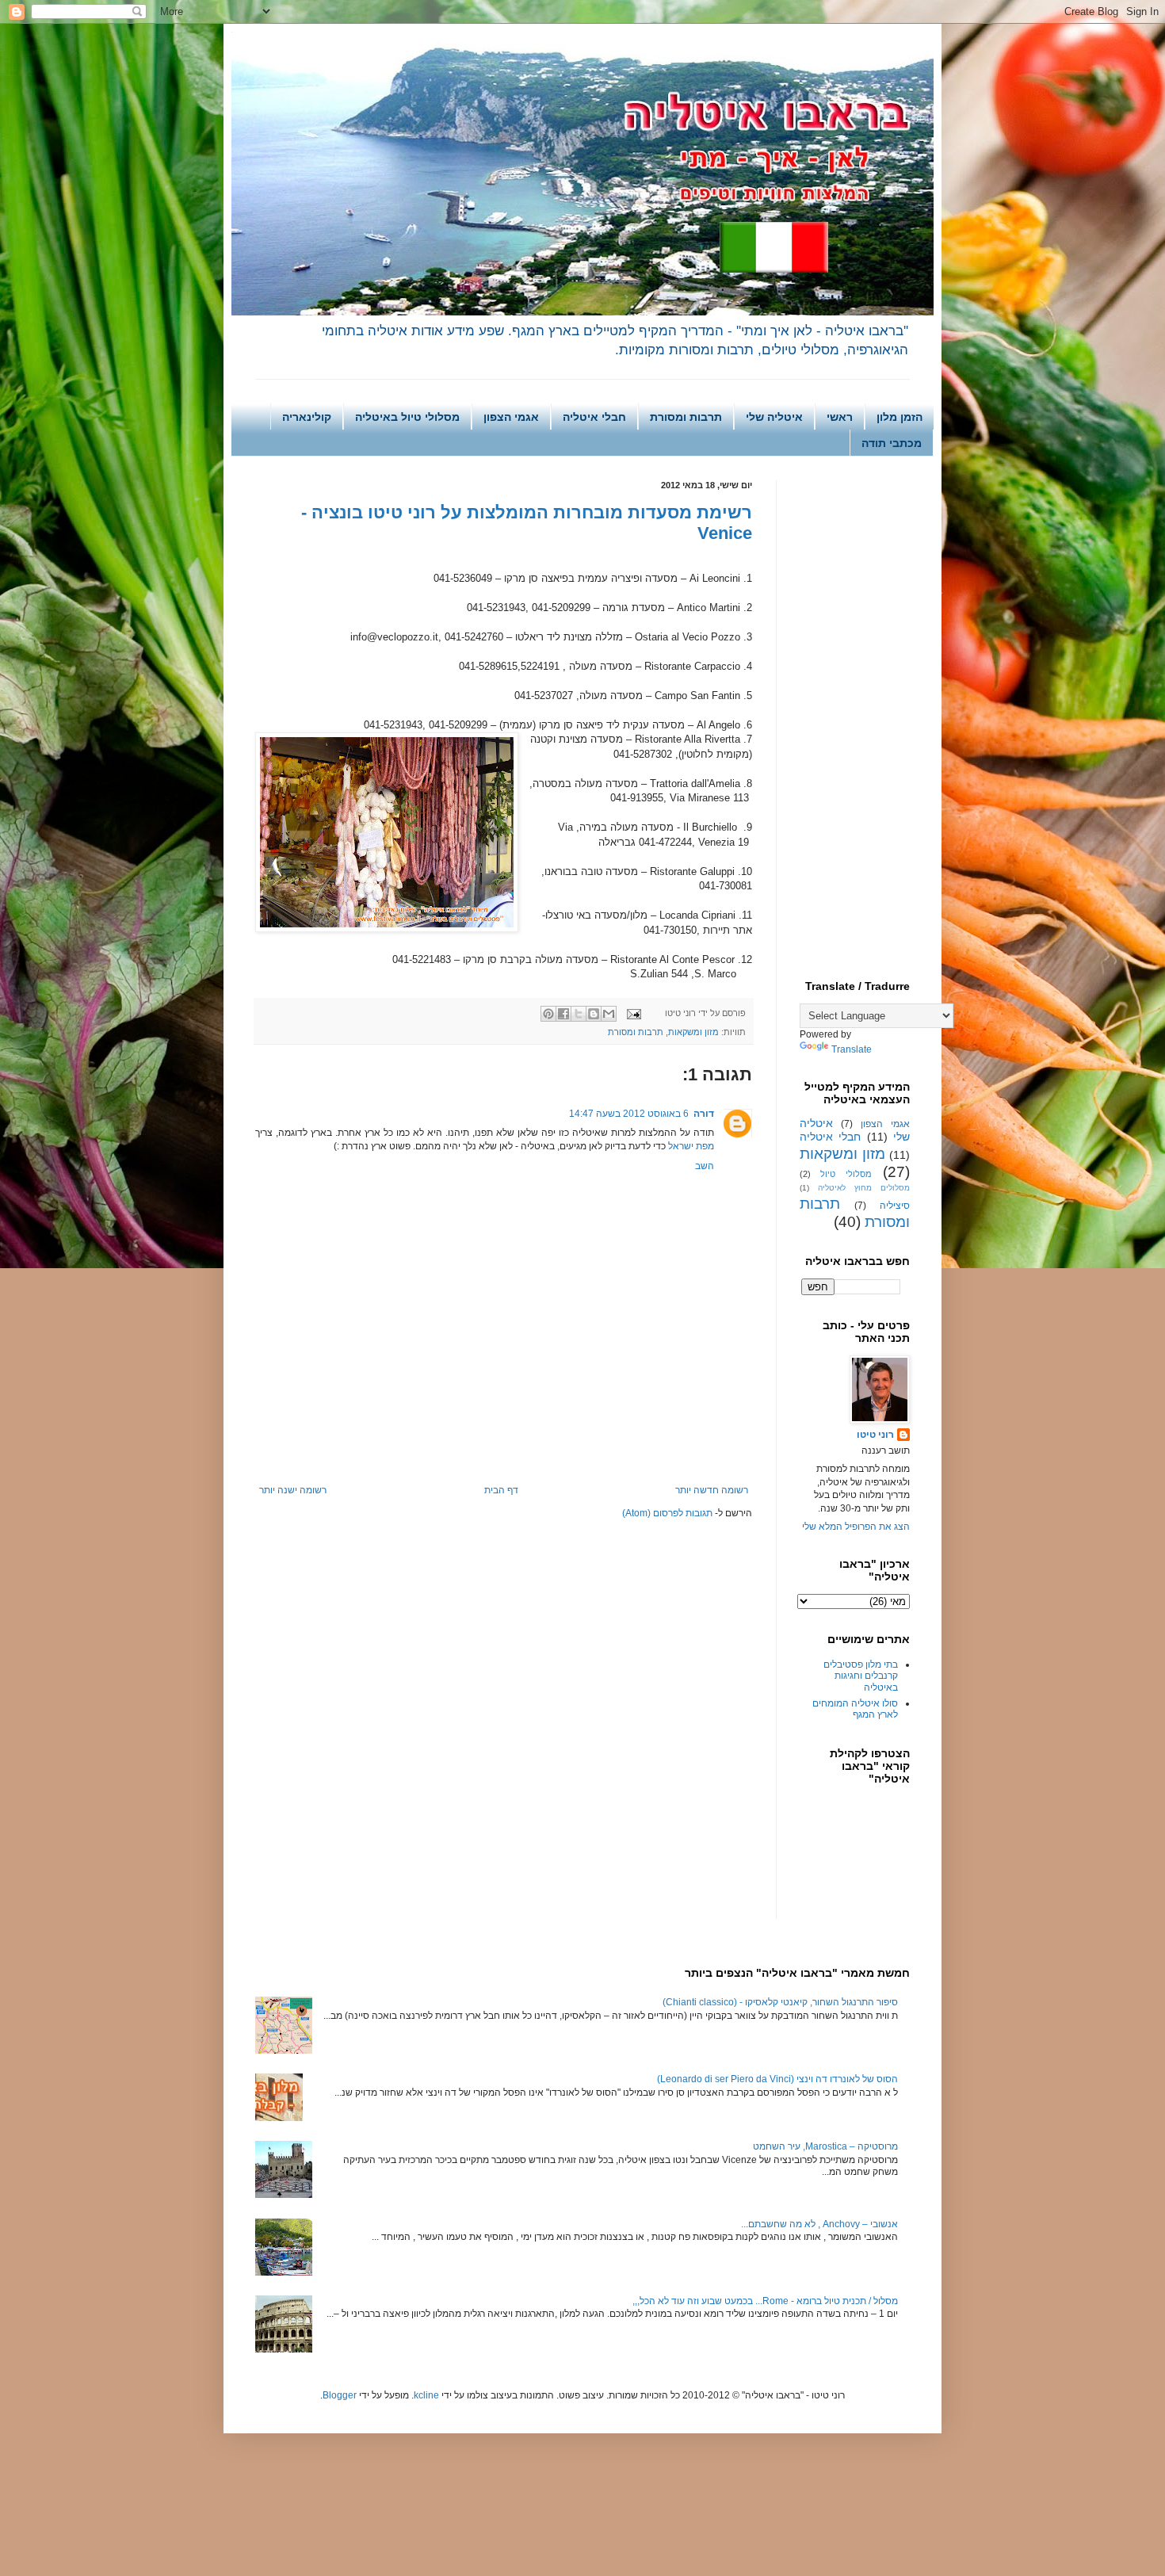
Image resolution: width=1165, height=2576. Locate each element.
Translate (852, 1049)
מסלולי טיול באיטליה (407, 417)
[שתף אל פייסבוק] (563, 1014)
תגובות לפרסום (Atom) (667, 1513)
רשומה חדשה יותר (712, 1490)
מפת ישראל (691, 1146)
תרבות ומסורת (686, 417)
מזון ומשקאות (693, 1032)
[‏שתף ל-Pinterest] (548, 1014)
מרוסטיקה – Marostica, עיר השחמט (825, 2146)
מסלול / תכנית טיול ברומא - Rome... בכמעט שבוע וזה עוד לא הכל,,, (765, 2301)
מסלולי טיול (846, 1174)
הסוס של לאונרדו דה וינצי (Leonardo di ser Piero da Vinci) (777, 2079)
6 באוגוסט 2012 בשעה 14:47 (629, 1114)
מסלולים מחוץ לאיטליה (864, 1188)
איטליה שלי (774, 417)
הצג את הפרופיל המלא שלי (856, 1527)
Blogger (340, 2395)
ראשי (840, 417)
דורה (704, 1114)
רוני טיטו (875, 1435)
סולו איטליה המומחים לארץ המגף (855, 1709)
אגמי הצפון (511, 417)
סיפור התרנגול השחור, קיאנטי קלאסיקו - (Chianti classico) (780, 2002)
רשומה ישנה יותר (293, 1490)
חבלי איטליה (594, 417)
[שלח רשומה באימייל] (635, 1013)
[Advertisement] (504, 1441)
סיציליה (895, 1206)
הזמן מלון (900, 417)
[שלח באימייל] (609, 1014)
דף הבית (501, 1490)
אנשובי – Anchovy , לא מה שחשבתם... (819, 2224)
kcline (426, 2395)
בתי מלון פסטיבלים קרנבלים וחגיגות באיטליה (861, 1676)
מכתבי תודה (892, 443)
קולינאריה (307, 417)
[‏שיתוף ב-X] (579, 1014)
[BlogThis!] (594, 1014)
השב (705, 1166)
